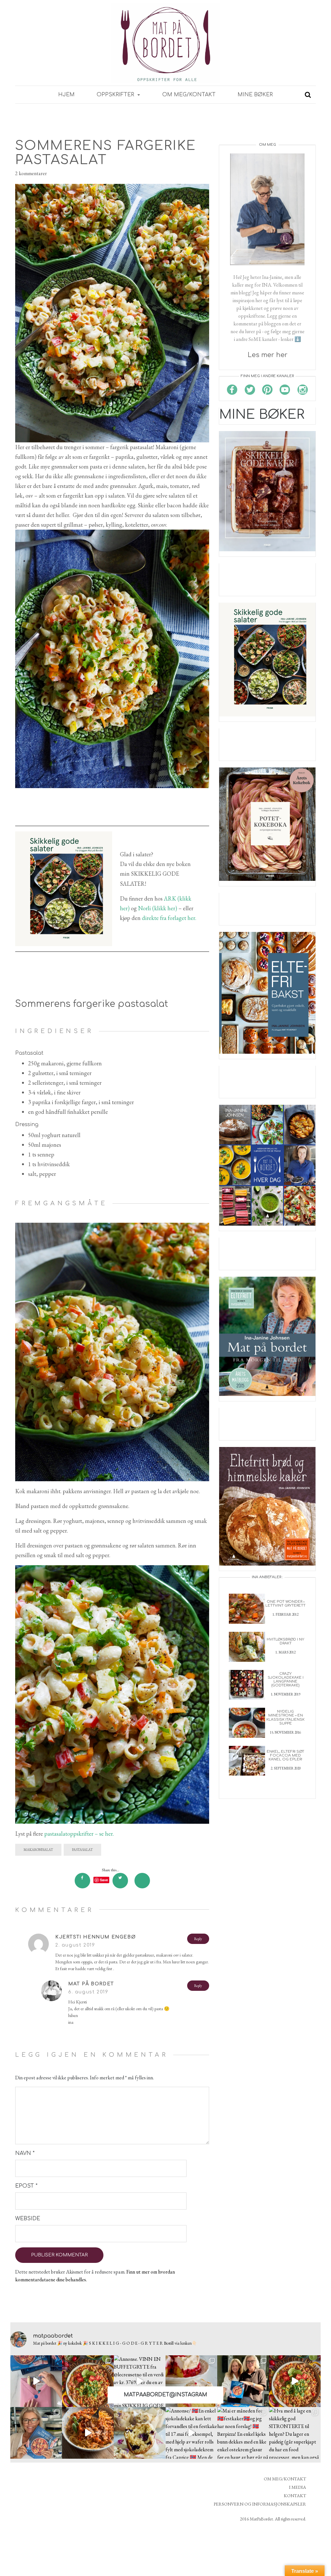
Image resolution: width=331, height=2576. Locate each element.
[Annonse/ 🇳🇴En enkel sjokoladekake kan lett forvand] (191, 2433)
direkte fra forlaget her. (169, 918)
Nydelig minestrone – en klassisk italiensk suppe (285, 1717)
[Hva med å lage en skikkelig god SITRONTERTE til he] (295, 2433)
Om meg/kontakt (189, 95)
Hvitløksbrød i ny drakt (285, 1641)
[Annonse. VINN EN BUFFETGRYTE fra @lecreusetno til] (140, 2381)
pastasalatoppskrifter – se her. (78, 1834)
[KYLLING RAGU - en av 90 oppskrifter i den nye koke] (88, 2433)
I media (298, 2487)
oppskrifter (116, 95)
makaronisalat (38, 1850)
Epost (26, 2186)
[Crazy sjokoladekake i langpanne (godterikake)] (247, 1684)
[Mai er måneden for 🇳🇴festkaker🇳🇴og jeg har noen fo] (243, 2433)
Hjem (66, 95)
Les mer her (267, 355)
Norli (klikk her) (158, 908)
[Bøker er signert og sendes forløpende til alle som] (243, 2381)
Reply (198, 1939)
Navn (25, 2153)
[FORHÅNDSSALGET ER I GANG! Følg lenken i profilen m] (36, 2433)
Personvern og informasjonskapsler (260, 2504)
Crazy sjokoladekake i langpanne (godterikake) (286, 1679)
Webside (28, 2219)
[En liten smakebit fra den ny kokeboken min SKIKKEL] (295, 2381)
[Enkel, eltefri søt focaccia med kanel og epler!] (247, 1760)
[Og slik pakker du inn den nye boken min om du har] (36, 2381)
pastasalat (82, 1850)
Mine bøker (255, 95)
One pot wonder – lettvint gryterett (285, 1604)
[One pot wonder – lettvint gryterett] (247, 1608)
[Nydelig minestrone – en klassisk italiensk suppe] (247, 1722)
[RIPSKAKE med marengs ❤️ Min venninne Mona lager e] (191, 2381)
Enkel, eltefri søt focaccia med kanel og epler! (285, 1755)
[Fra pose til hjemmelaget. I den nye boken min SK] (88, 2381)
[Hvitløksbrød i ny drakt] (247, 1646)
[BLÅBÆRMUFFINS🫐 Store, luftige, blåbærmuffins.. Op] (140, 2433)
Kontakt (295, 2496)
